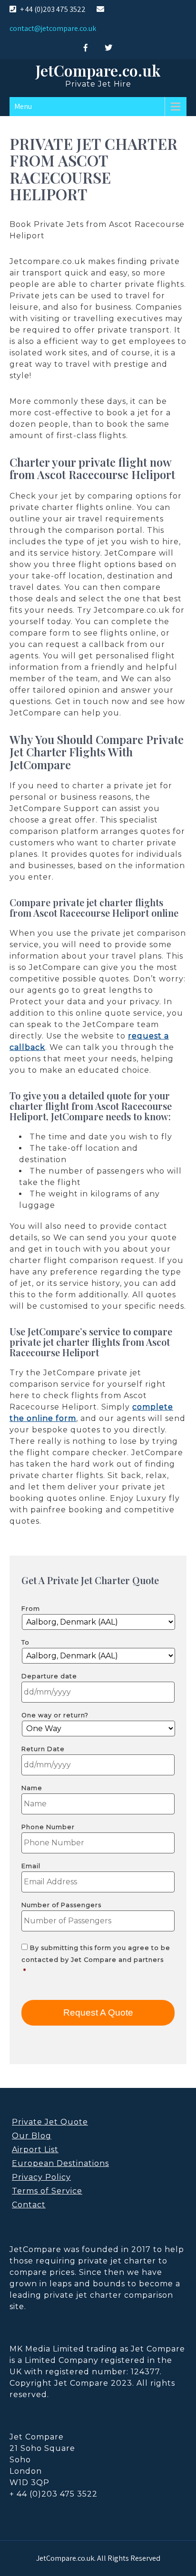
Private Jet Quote (50, 2122)
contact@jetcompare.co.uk (53, 28)
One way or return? (55, 1715)
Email (31, 1866)
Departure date (49, 1676)
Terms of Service (47, 2191)
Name (32, 1788)
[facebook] (86, 48)
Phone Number (48, 1827)
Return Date (43, 1749)
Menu (23, 106)
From (31, 1609)
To (25, 1642)
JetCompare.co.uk (98, 70)
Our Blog (32, 2136)
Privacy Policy (41, 2177)
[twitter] (108, 48)
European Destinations (60, 2163)
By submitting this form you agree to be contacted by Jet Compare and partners (96, 1959)
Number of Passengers (61, 1905)
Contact (29, 2205)
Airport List (35, 2150)
